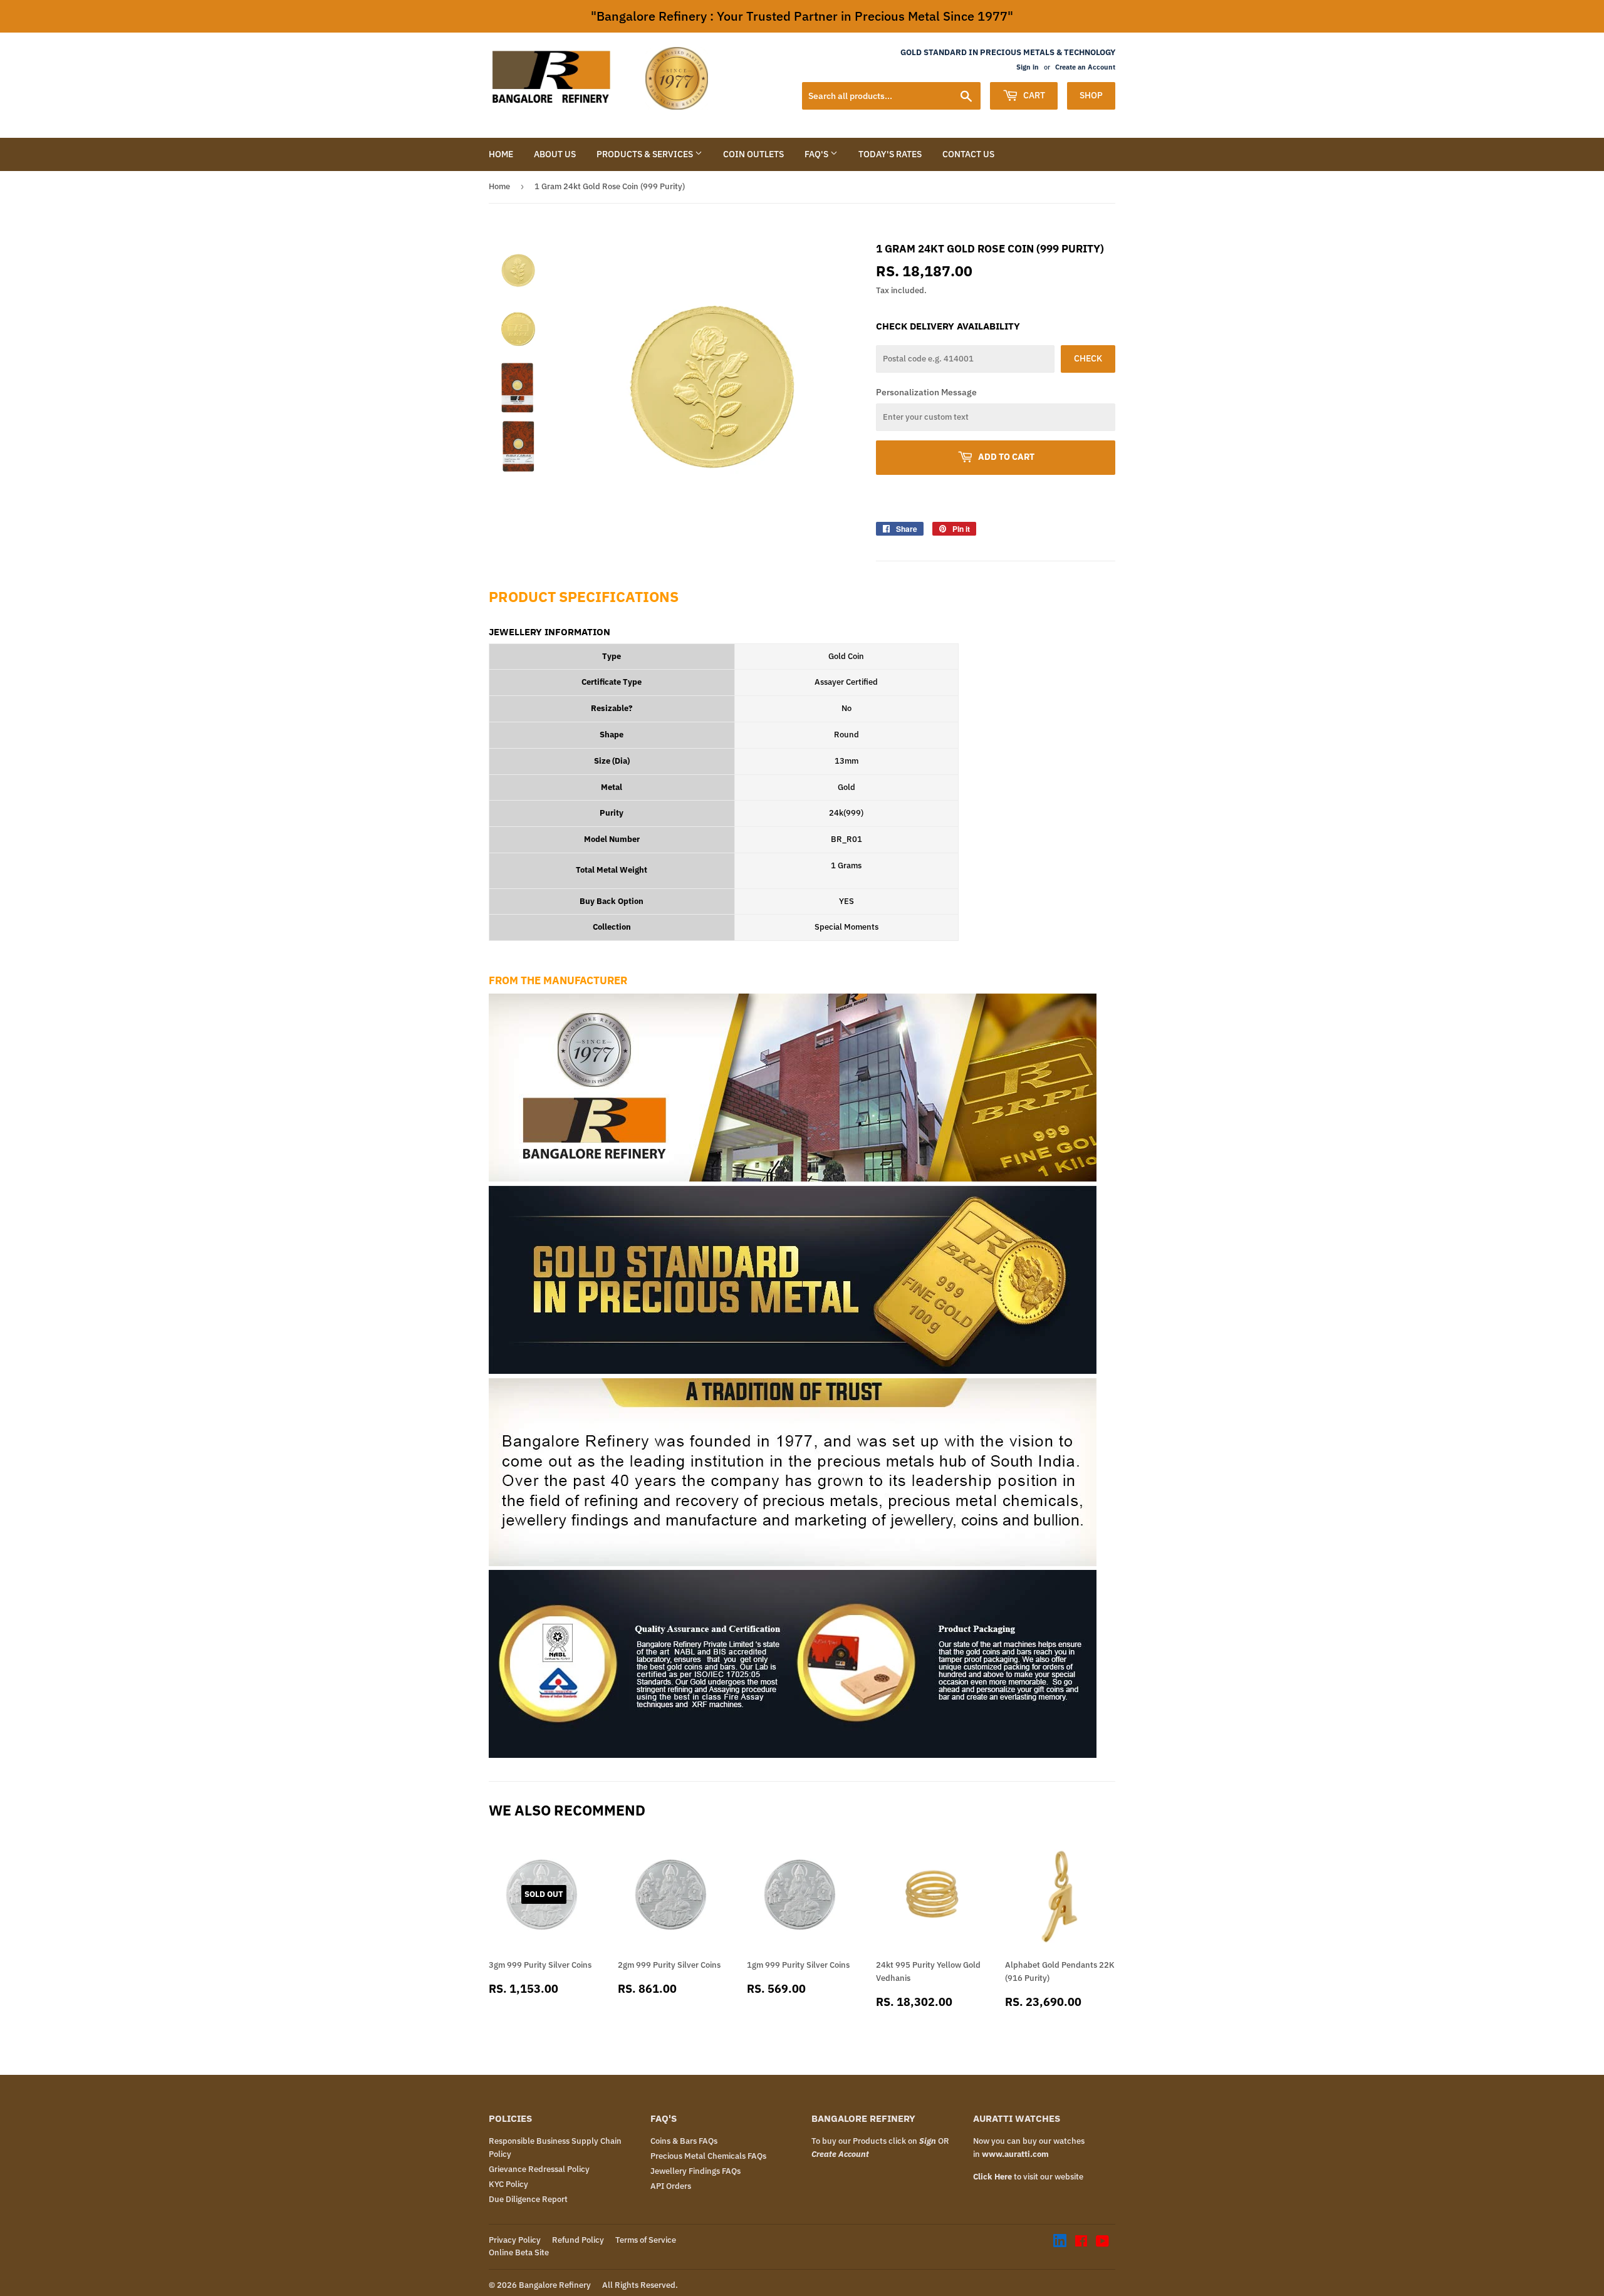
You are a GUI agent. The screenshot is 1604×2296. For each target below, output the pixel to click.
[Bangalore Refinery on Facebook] (1081, 2243)
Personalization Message (926, 392)
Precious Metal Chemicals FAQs (708, 2156)
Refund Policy (578, 2240)
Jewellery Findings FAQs (695, 2171)
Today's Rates (890, 154)
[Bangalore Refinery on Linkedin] (1060, 2244)
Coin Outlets (753, 154)
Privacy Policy (515, 2240)
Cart (1033, 95)
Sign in (1028, 67)
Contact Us (968, 154)
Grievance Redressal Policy (539, 2169)
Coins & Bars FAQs (684, 2141)
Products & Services (646, 154)
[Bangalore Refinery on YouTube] (1102, 2243)
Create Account (840, 2154)
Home (501, 154)
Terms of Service (646, 2240)
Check (1088, 358)
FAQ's (817, 154)
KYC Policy (508, 2184)
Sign (928, 2141)
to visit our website (1028, 2177)
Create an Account (1085, 67)
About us (555, 154)
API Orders (671, 2186)
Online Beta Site (519, 2252)
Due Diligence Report (528, 2199)
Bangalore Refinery (555, 2285)
